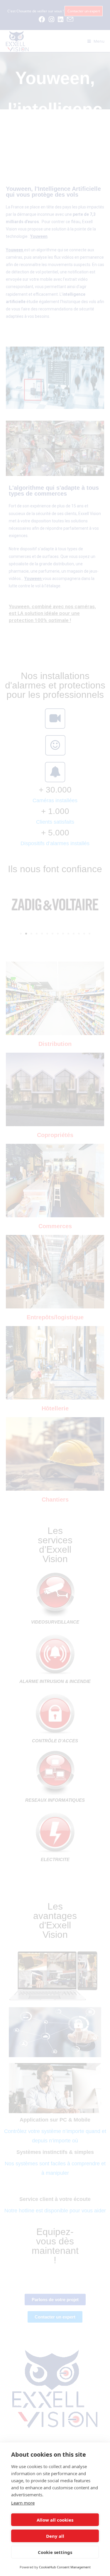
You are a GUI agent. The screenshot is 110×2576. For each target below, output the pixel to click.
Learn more (23, 2503)
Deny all (55, 2536)
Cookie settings (55, 2552)
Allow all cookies (55, 2520)
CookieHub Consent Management (65, 2567)
